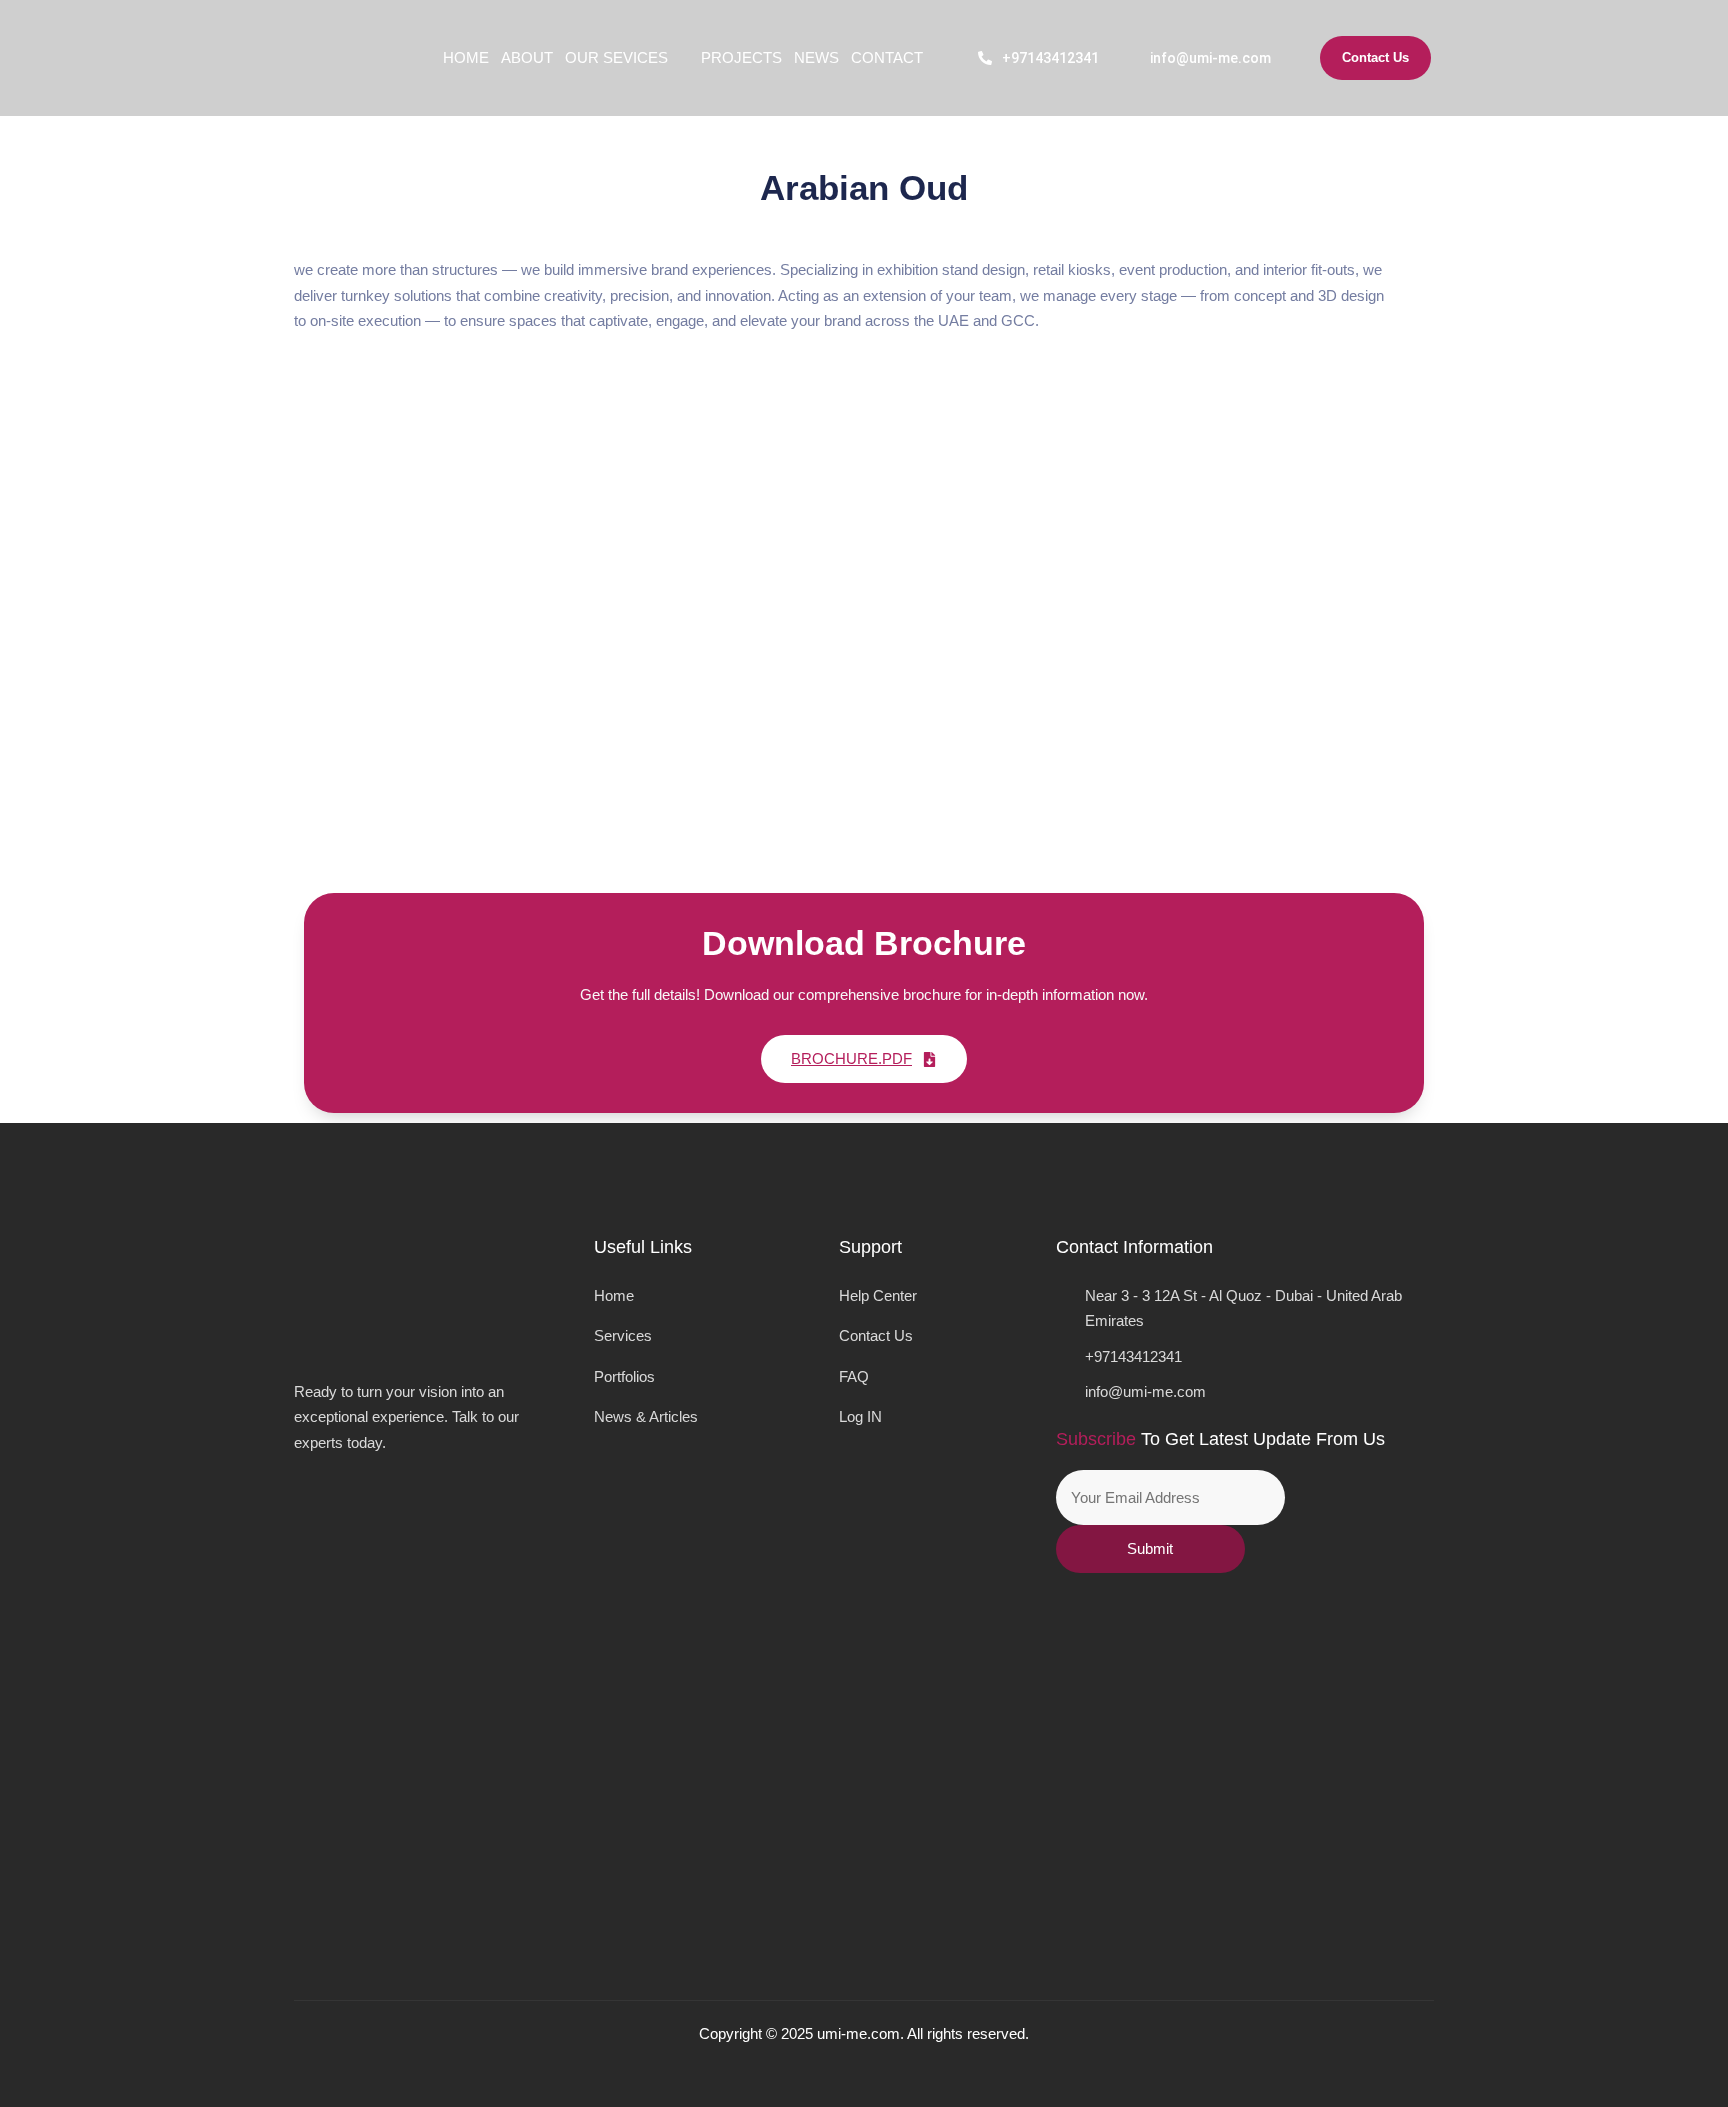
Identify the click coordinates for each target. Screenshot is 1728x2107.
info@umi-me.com (1210, 58)
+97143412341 (1050, 58)
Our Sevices (616, 57)
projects (741, 57)
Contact (887, 57)
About (527, 57)
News (816, 57)
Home (466, 57)
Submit (1150, 1548)
